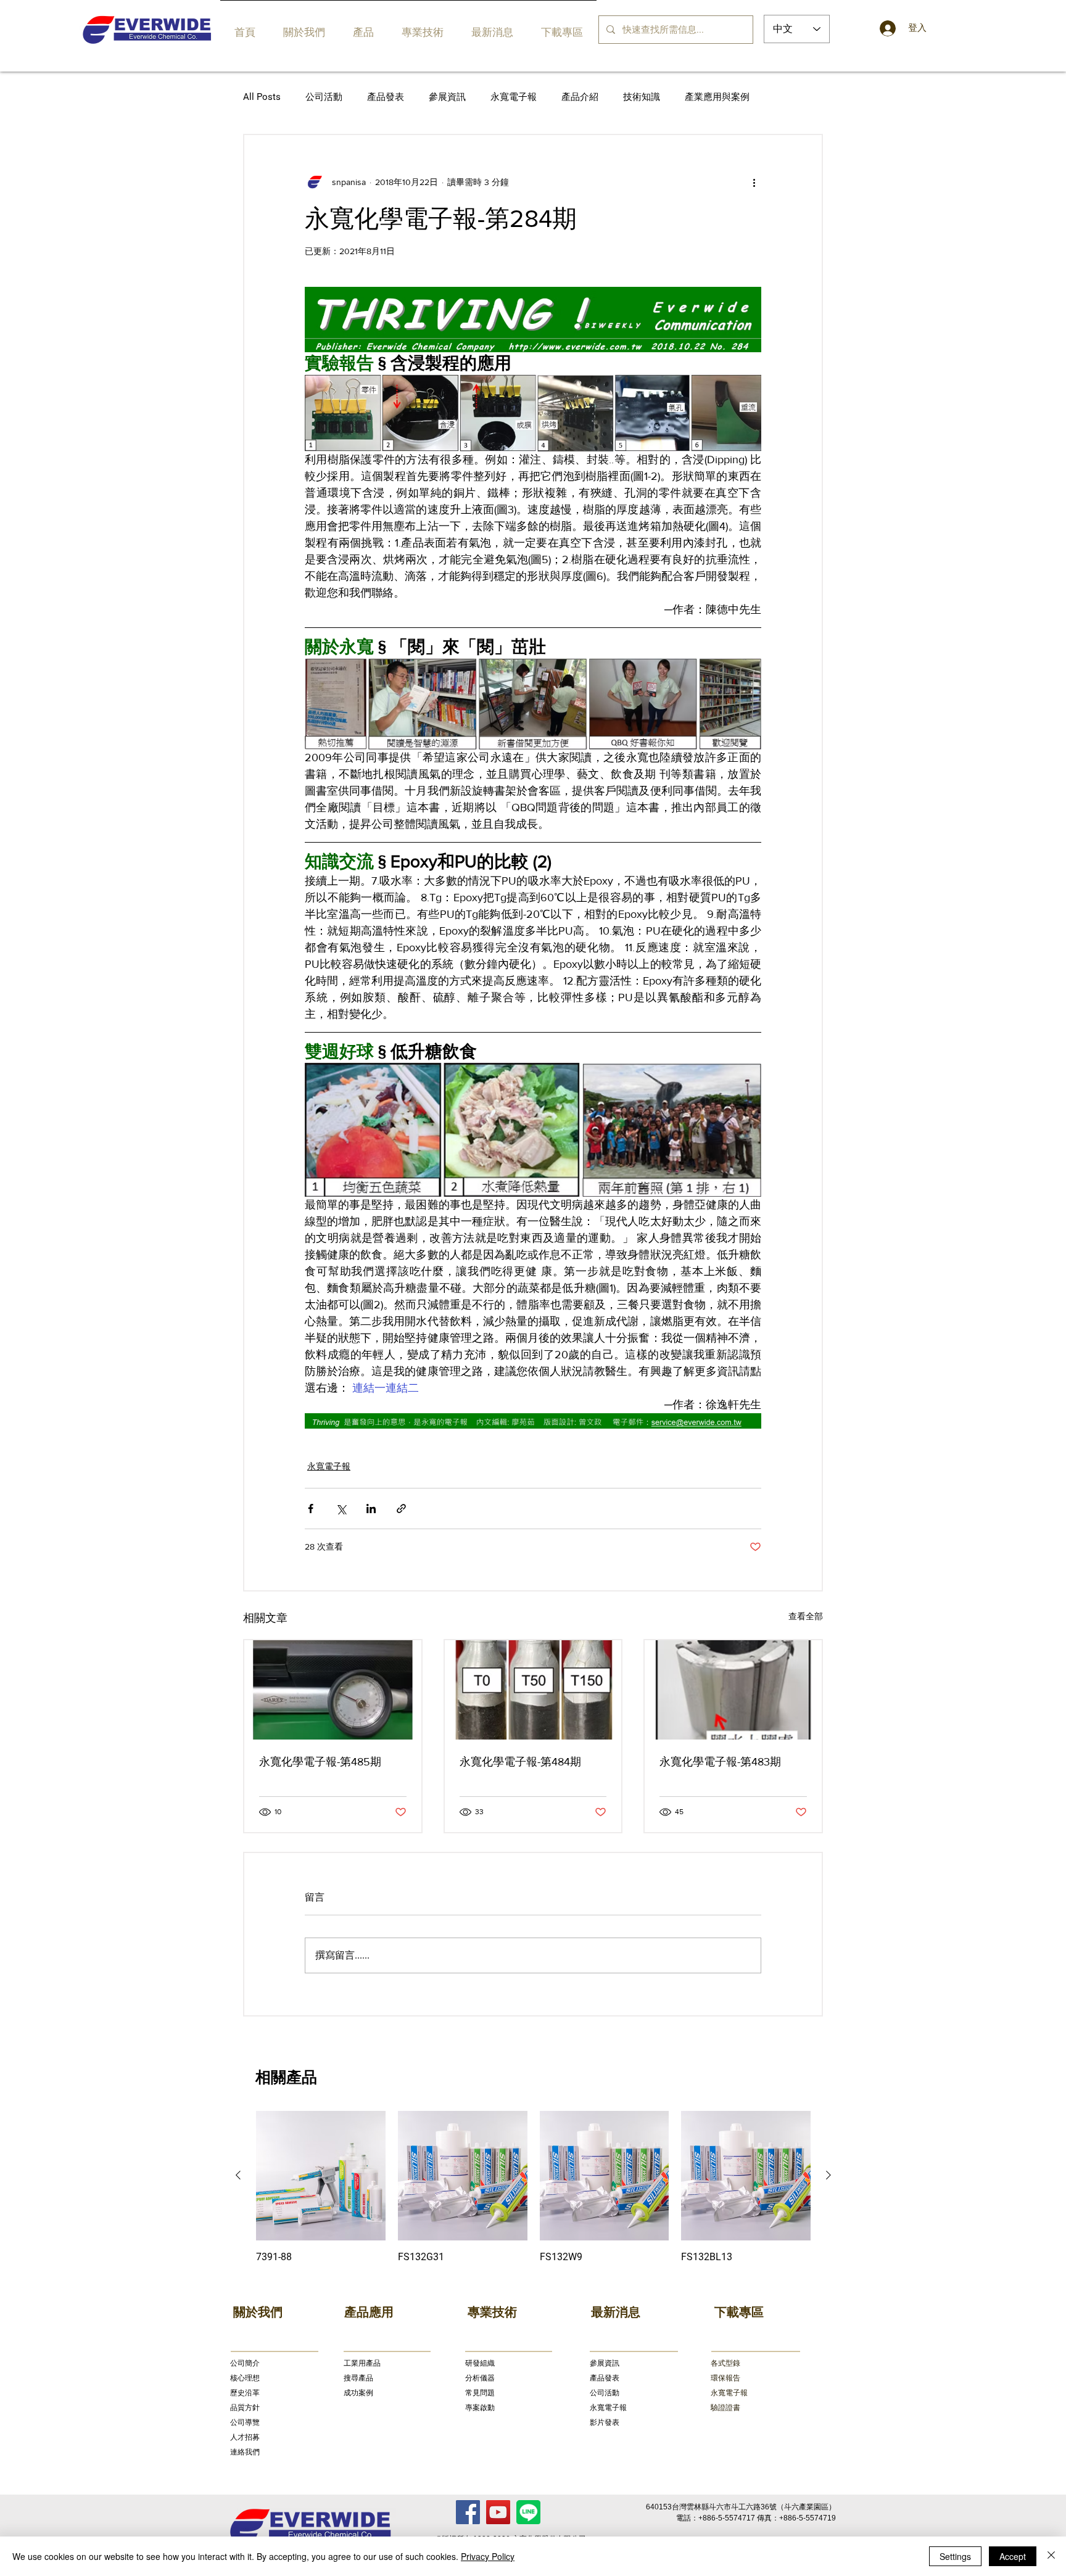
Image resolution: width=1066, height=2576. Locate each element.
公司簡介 (245, 2363)
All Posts (262, 97)
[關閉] (1051, 2556)
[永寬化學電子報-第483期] (733, 1690)
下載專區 (739, 2312)
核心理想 (245, 2378)
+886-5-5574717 (727, 2518)
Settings (955, 2556)
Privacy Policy (488, 2556)
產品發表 (386, 97)
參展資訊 (447, 97)
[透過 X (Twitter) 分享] (341, 1509)
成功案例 (358, 2393)
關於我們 (258, 2312)
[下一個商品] (828, 2175)
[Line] (528, 2512)
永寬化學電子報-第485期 (320, 1762)
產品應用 (369, 2312)
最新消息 (616, 2312)
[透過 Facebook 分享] (311, 1509)
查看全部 (806, 1616)
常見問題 (480, 2393)
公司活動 (324, 97)
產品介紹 (580, 97)
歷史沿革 (245, 2393)
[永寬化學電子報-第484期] (533, 1690)
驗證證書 (725, 2408)
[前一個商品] (238, 2175)
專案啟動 (480, 2408)
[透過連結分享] (401, 1509)
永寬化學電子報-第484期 (520, 1762)
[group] (533, 2187)
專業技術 (492, 2312)
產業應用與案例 (717, 97)
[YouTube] (498, 2512)
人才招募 (245, 2437)
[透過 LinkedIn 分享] (371, 1509)
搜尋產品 (358, 2378)
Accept (1013, 2556)
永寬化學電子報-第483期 (720, 1762)
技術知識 (642, 97)
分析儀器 (480, 2378)
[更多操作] (754, 182)
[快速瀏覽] (321, 2176)
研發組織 (480, 2363)
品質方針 (245, 2408)
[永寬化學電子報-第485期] (333, 1690)
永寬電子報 (514, 97)
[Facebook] (468, 2512)
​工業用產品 (362, 2363)
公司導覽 (245, 2422)
